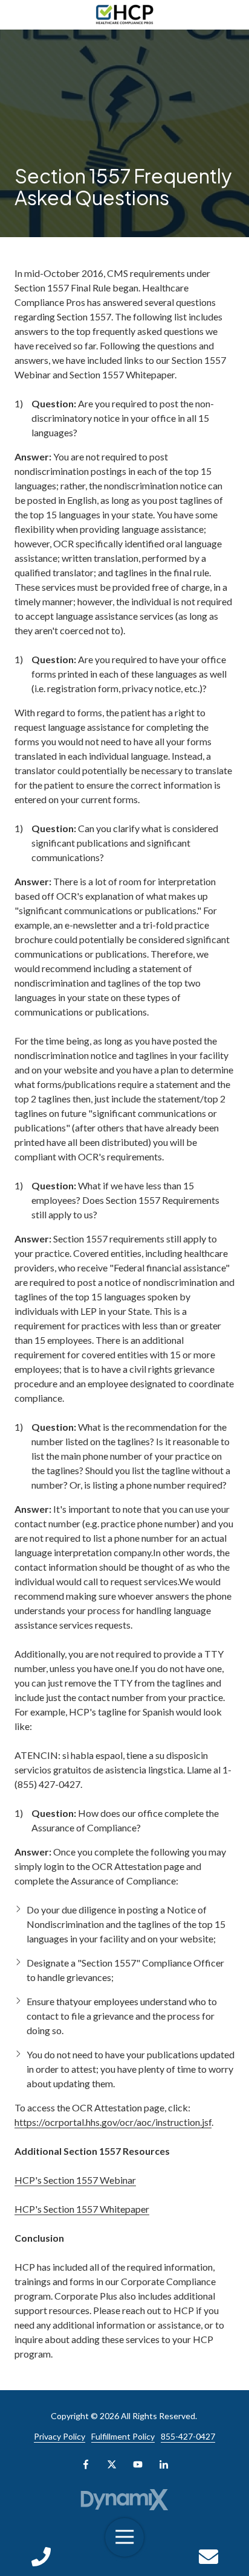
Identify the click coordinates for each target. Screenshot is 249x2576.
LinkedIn (164, 2464)
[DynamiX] (124, 2500)
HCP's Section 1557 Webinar (75, 2180)
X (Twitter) (112, 2464)
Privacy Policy (60, 2436)
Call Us (41, 2557)
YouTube (138, 2464)
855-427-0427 (188, 2436)
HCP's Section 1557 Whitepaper (82, 2209)
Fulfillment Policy (123, 2436)
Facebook (86, 2464)
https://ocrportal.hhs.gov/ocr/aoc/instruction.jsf (113, 2122)
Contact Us (208, 2557)
